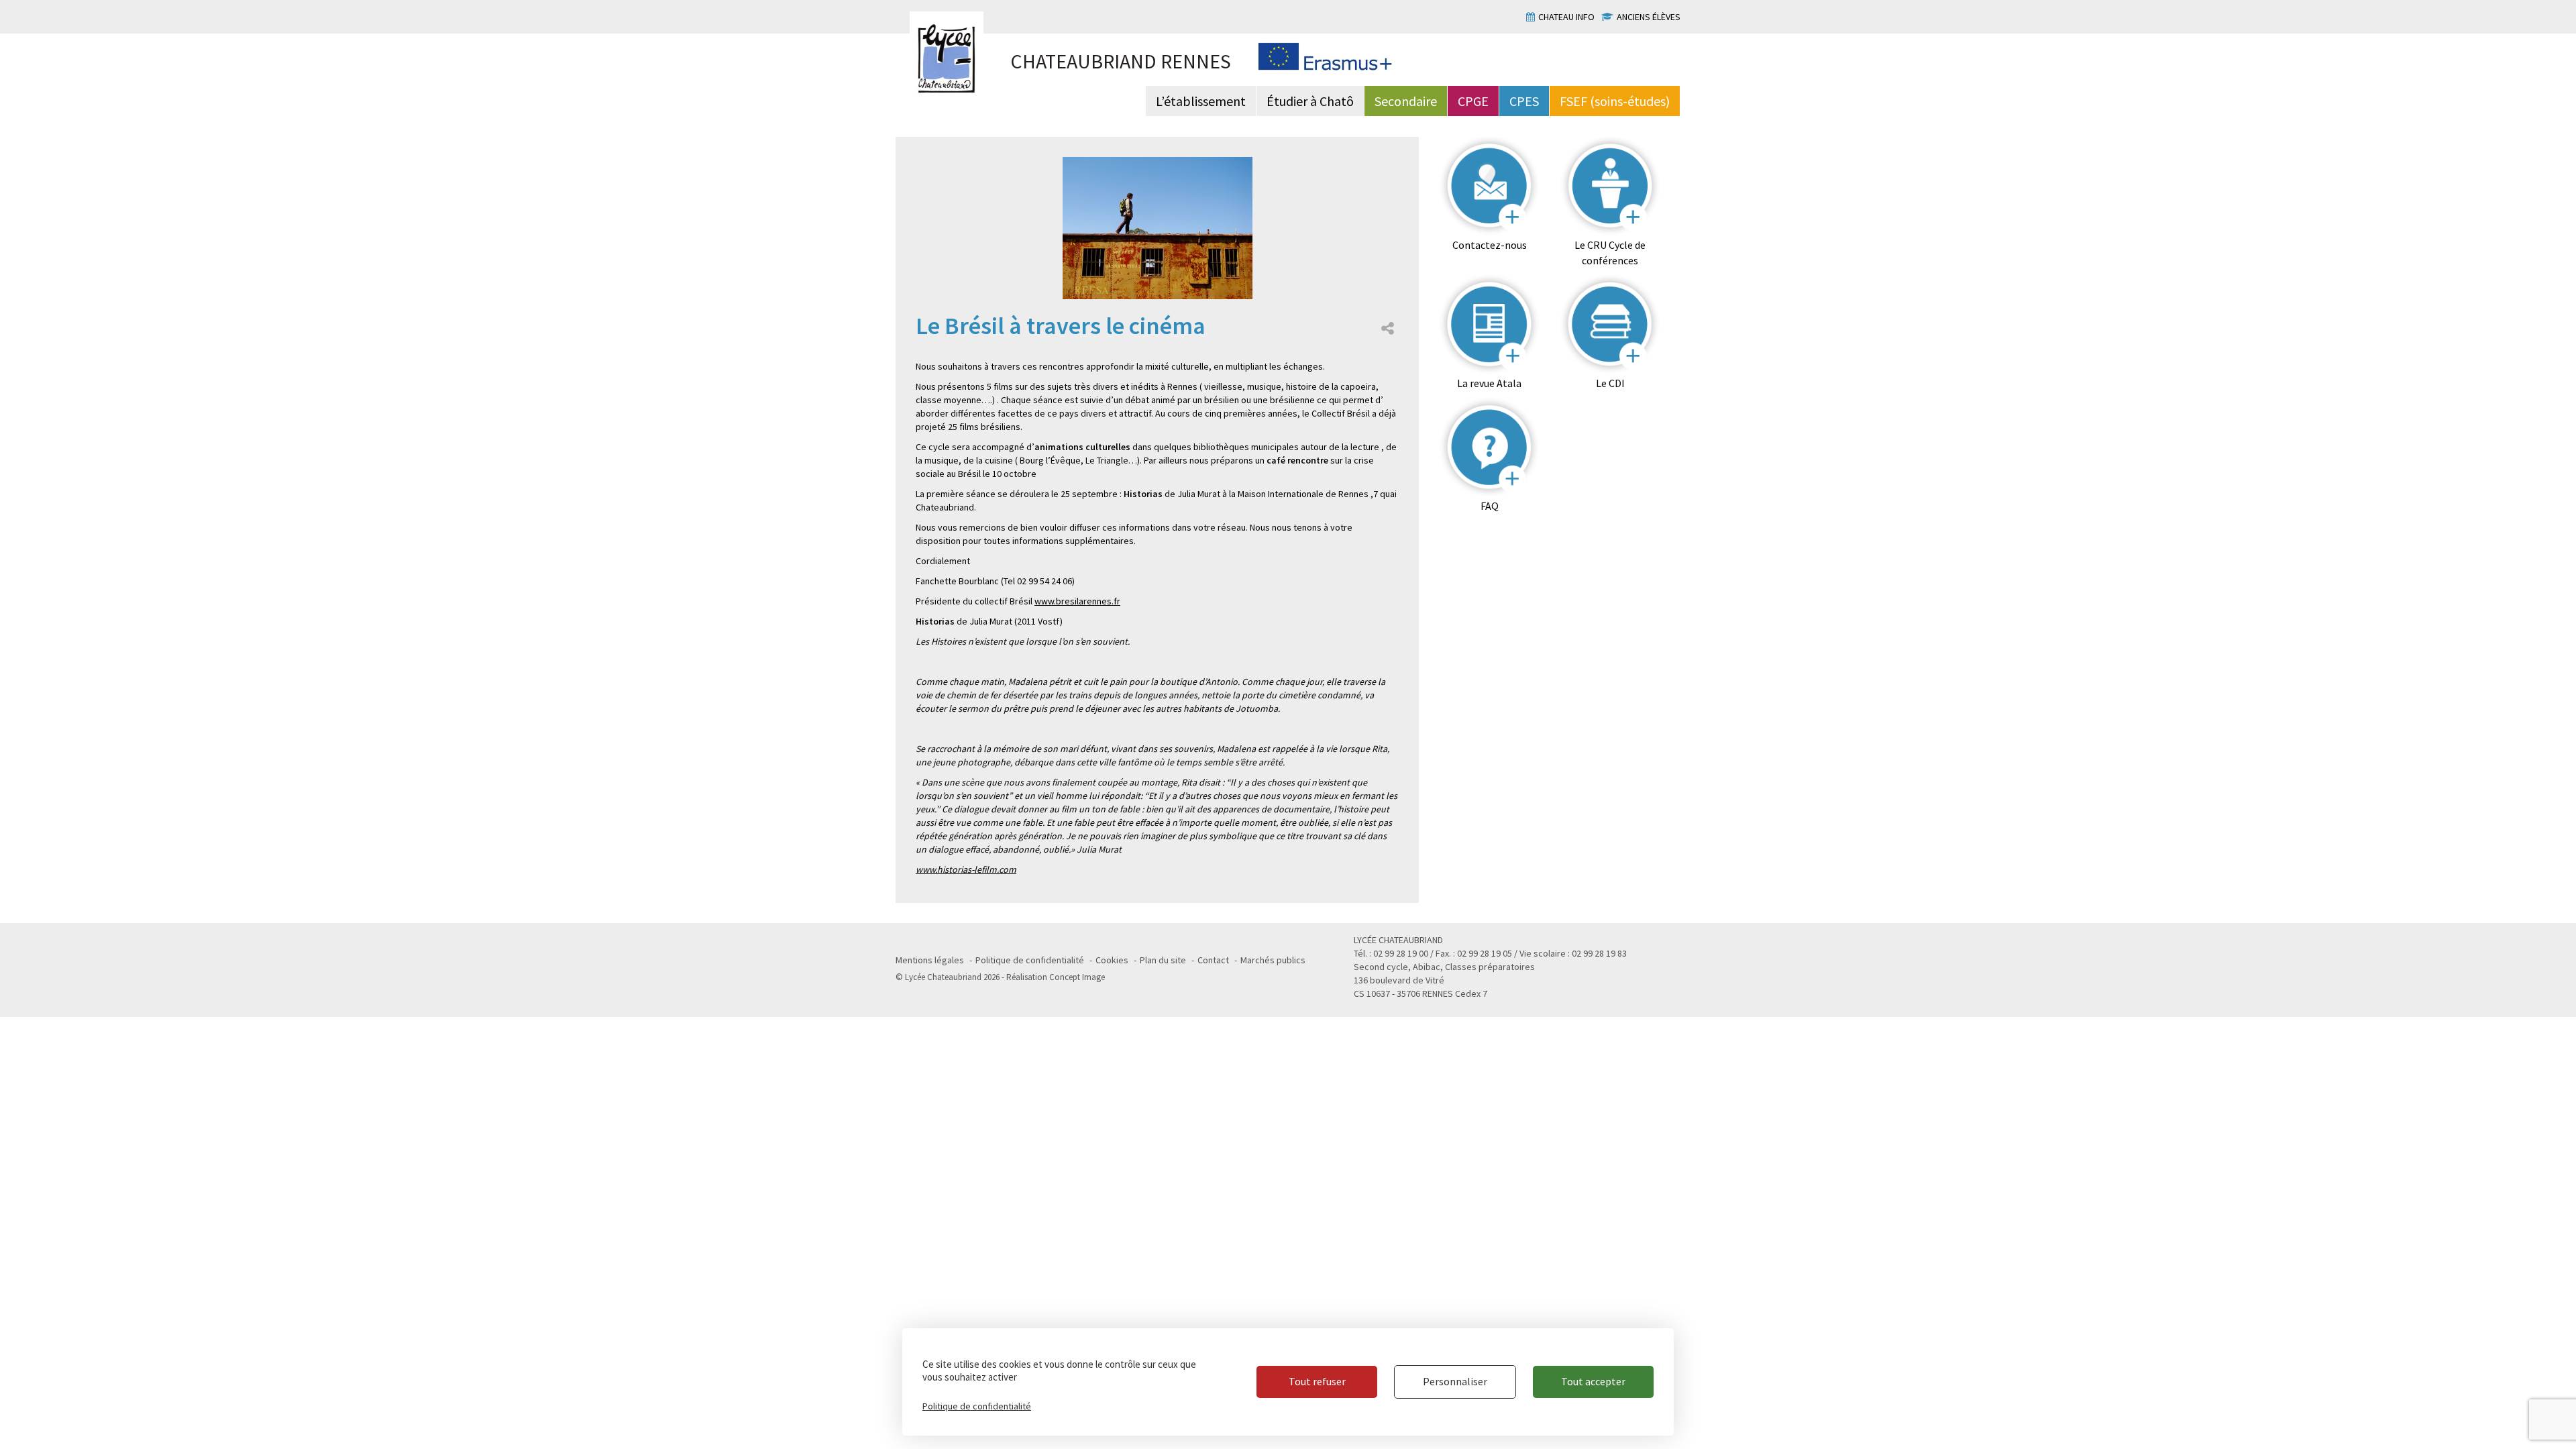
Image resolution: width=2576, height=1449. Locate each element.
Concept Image (1077, 977)
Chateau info (1566, 17)
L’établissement (1201, 101)
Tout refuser (1317, 1381)
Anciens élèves (1649, 17)
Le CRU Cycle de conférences (1610, 253)
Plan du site (1163, 960)
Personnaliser (1455, 1381)
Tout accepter (1593, 1381)
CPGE (1473, 101)
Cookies (1112, 960)
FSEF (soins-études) (1615, 101)
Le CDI (1610, 383)
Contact (1213, 960)
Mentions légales (930, 960)
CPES (1524, 101)
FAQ (1490, 506)
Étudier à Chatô (1310, 101)
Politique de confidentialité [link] (977, 1406)
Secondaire (1406, 101)
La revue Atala (1489, 383)
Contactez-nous (1490, 245)
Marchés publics (1273, 960)
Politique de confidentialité (1030, 960)
